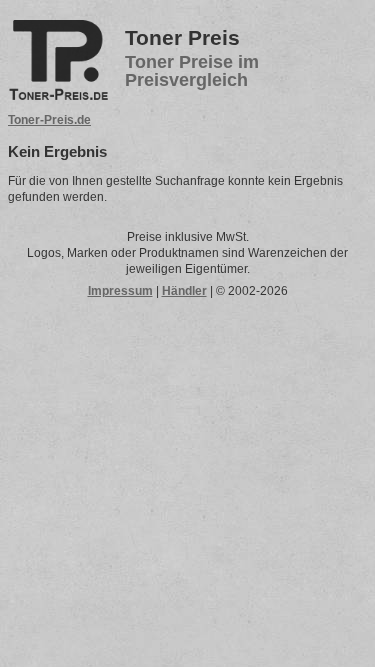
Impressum (120, 291)
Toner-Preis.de (49, 120)
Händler (184, 291)
